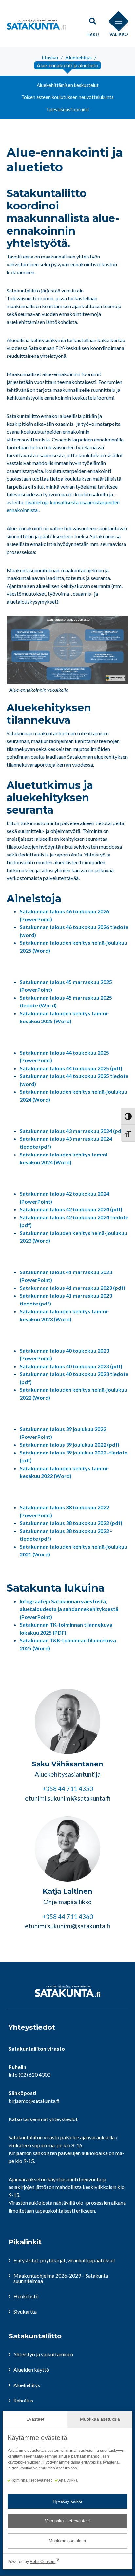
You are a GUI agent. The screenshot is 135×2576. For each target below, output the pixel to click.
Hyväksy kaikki (67, 2501)
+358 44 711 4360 (68, 1916)
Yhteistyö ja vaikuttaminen (43, 2354)
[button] (92, 24)
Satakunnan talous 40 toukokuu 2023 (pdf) (71, 1366)
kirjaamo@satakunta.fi (34, 2101)
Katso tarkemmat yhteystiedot (43, 2119)
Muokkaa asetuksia (67, 2541)
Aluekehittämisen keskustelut (68, 85)
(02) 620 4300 (35, 2075)
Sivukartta (25, 2311)
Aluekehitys (27, 2385)
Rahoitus (23, 2400)
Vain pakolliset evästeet (67, 2521)
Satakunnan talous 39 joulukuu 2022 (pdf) (69, 1445)
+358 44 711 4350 (68, 1789)
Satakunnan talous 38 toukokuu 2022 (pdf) (71, 1523)
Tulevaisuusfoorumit (68, 110)
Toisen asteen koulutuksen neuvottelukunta (67, 97)
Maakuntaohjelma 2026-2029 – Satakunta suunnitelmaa (61, 2278)
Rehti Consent (43, 2562)
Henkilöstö (26, 2296)
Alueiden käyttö (31, 2370)
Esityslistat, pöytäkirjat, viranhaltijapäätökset (64, 2260)
